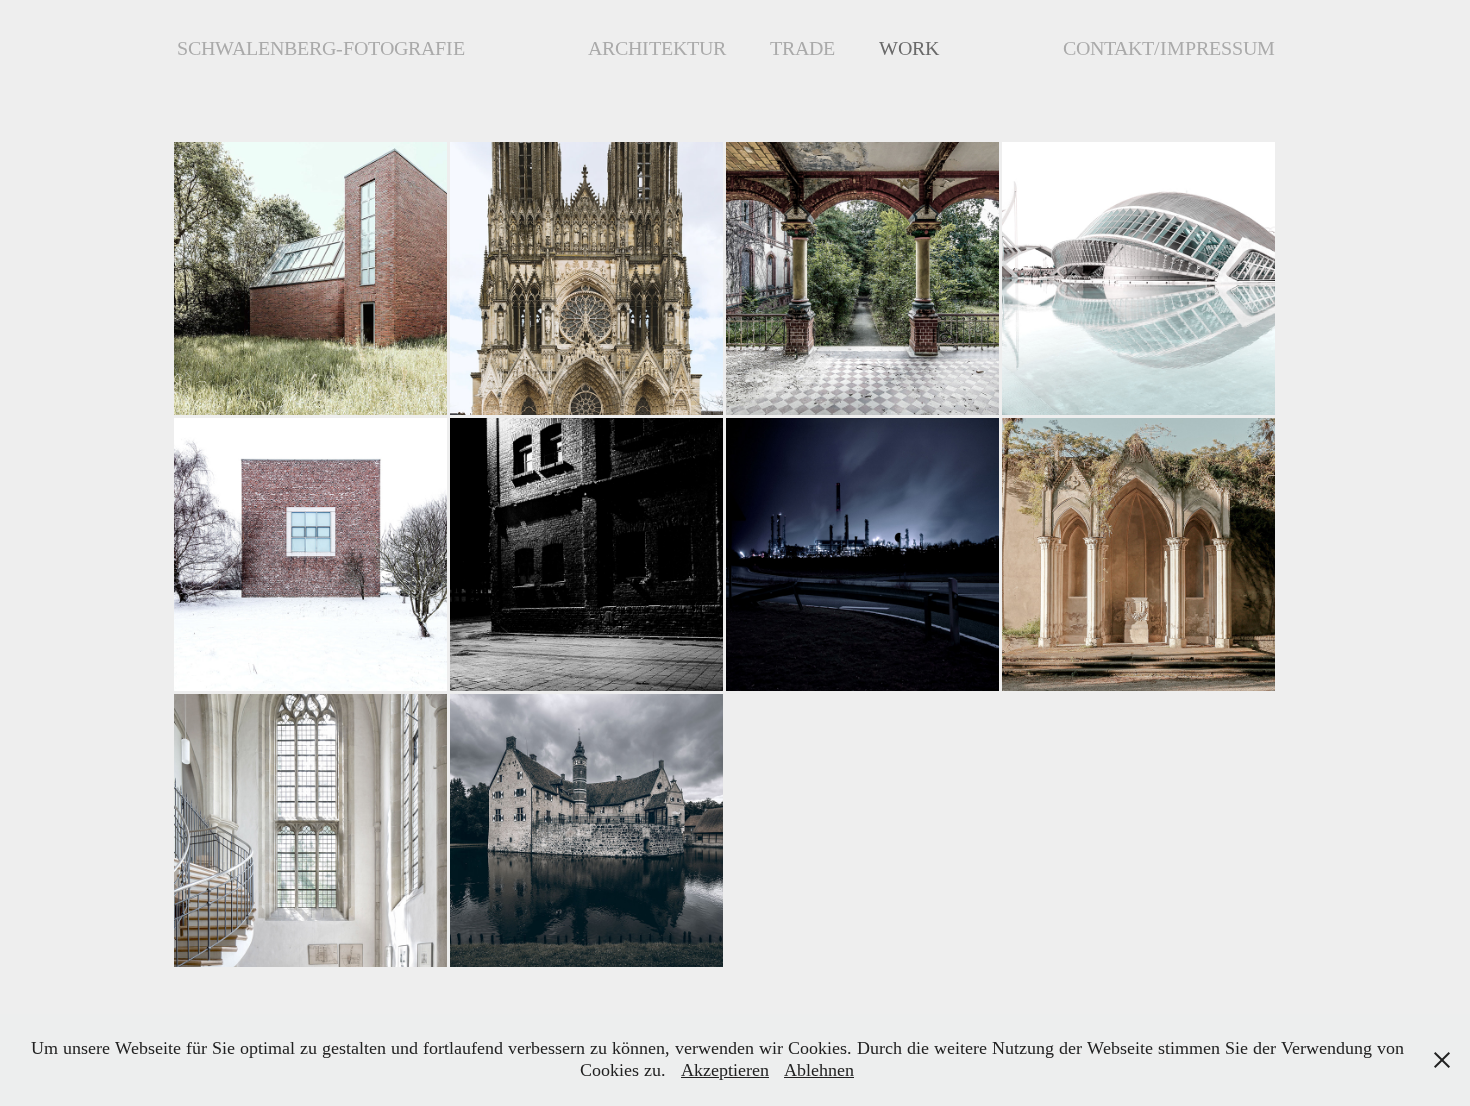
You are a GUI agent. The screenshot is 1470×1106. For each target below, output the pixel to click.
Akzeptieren (725, 1070)
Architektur (657, 48)
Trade (802, 48)
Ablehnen (819, 1070)
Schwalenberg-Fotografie (321, 48)
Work (909, 48)
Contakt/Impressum (1169, 48)
